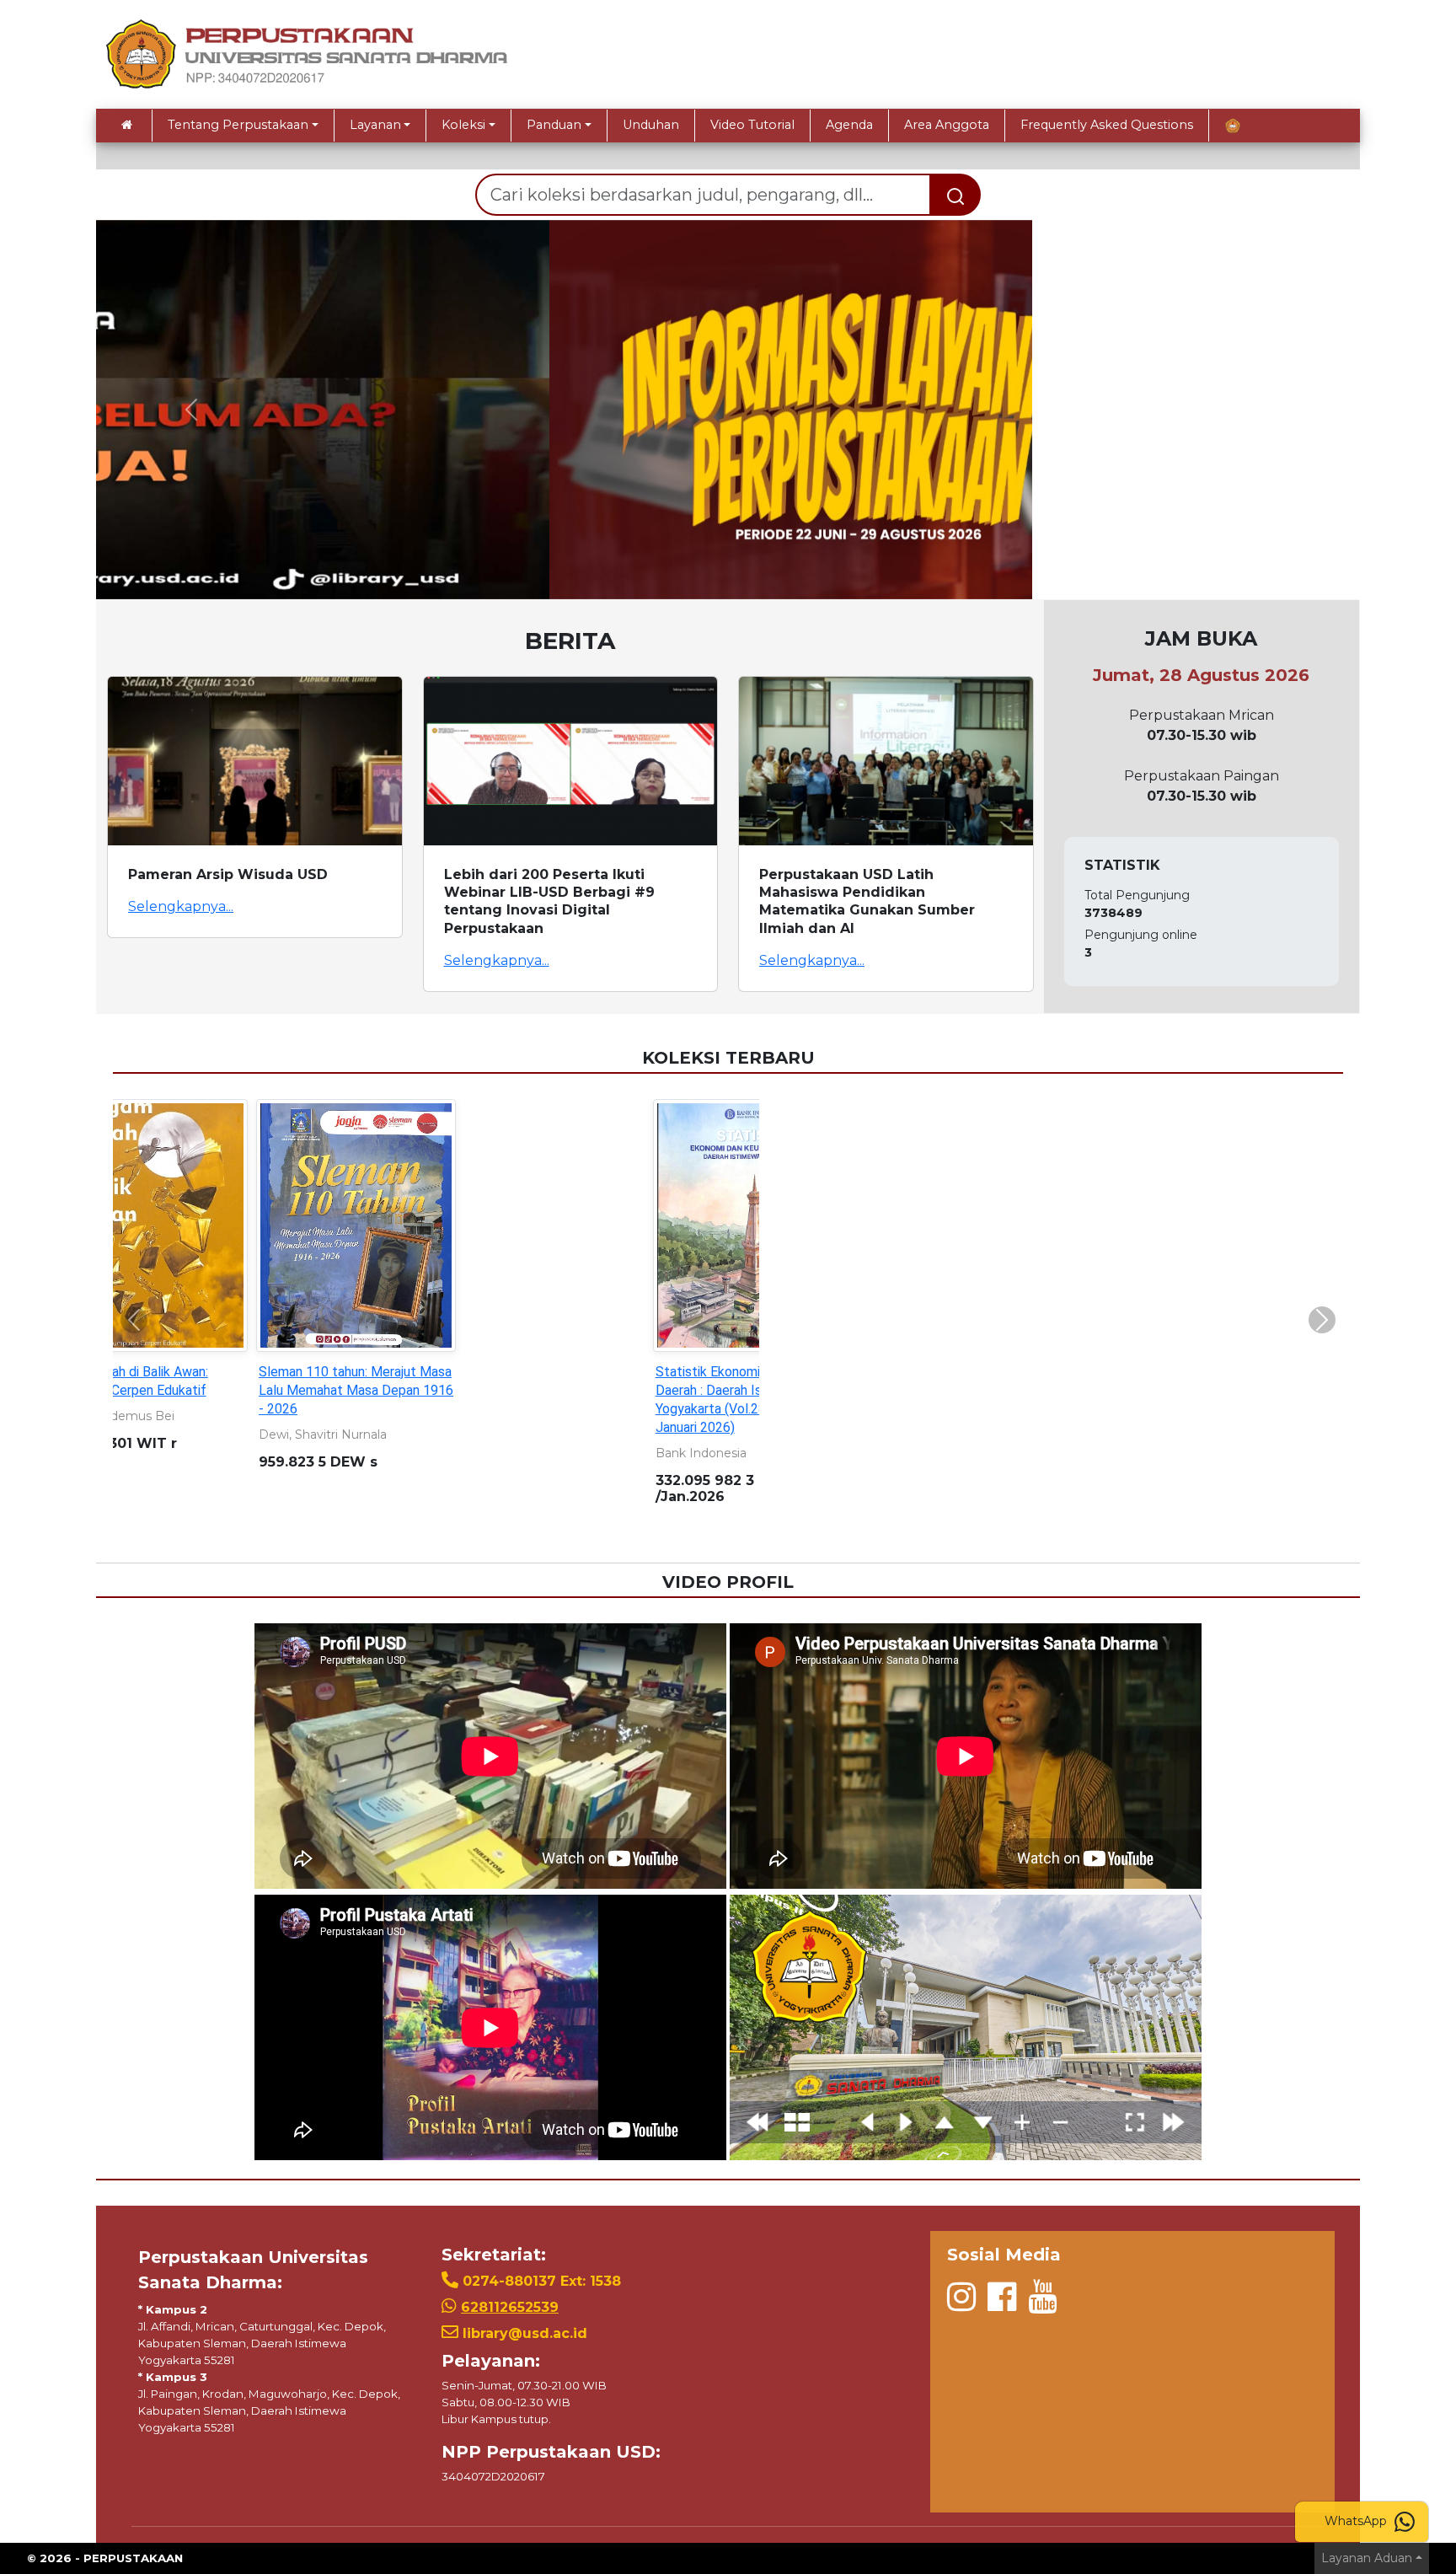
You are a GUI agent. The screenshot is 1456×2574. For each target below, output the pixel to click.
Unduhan (651, 125)
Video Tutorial (752, 125)
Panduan (554, 125)
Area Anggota (947, 125)
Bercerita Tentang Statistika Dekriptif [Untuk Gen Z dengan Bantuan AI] (719, 1390)
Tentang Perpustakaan (238, 125)
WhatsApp (1357, 2521)
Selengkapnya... (181, 906)
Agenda (849, 125)
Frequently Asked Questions (1107, 125)
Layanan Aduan (1367, 2558)
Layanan (375, 125)
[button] (191, 410)
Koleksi (463, 125)
